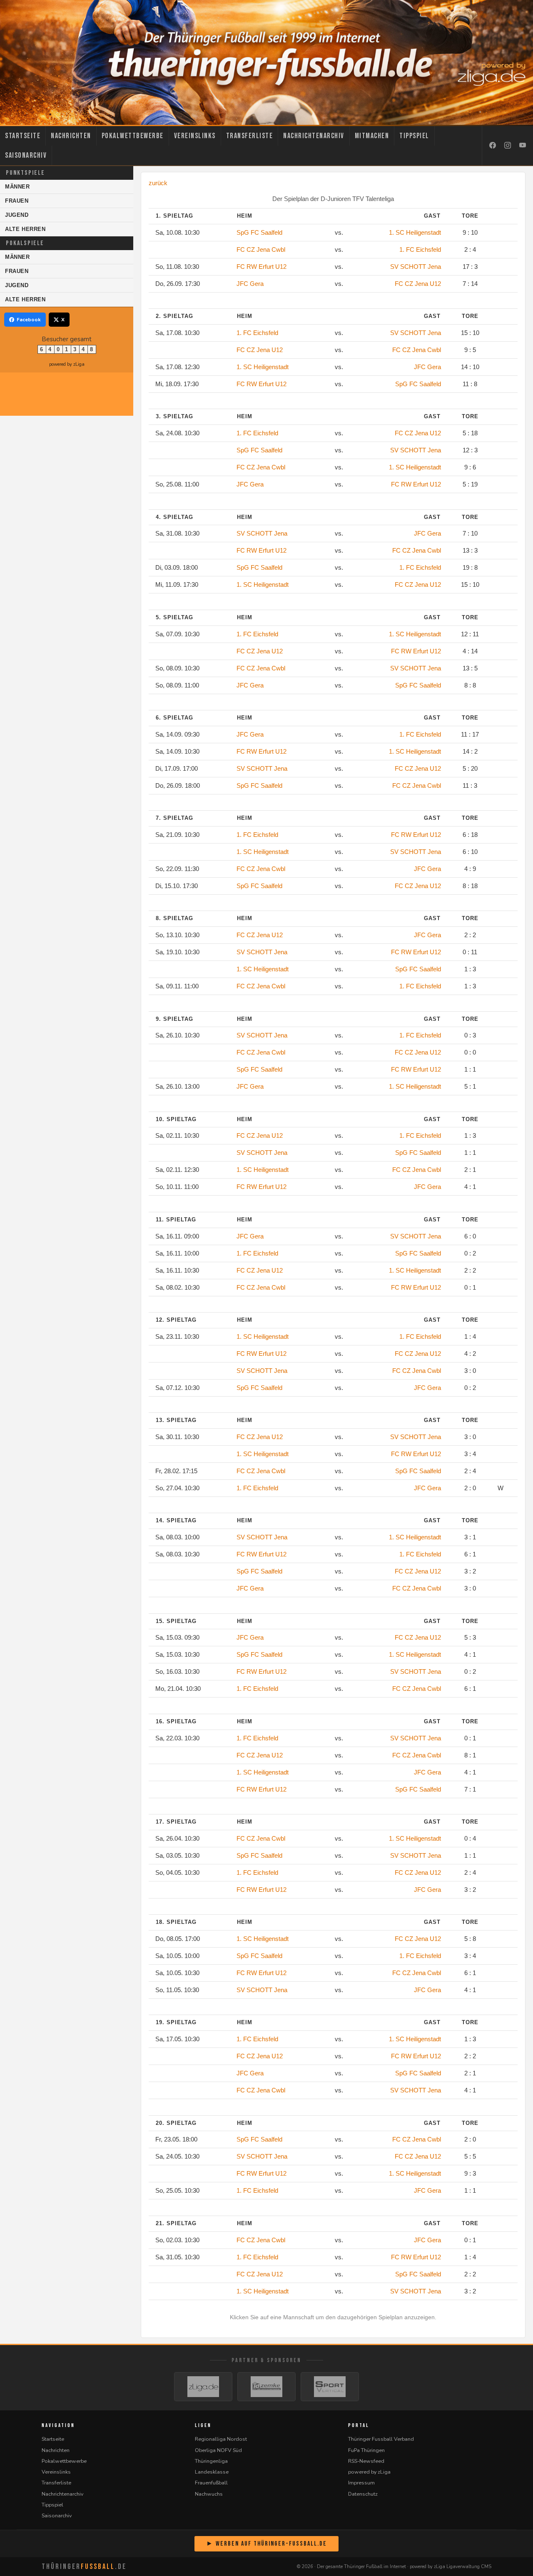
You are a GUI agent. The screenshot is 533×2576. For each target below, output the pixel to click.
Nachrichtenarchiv (314, 136)
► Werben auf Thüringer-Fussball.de (266, 2544)
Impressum (361, 2483)
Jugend (17, 215)
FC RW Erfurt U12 (262, 267)
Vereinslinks (195, 136)
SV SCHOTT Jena (416, 267)
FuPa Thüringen (366, 2450)
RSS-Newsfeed (366, 2461)
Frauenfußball (211, 2483)
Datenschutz (363, 2494)
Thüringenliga (211, 2461)
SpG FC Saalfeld (259, 232)
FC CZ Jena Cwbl (261, 249)
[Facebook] (493, 146)
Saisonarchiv (26, 155)
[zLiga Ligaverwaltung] (203, 2387)
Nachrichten (71, 136)
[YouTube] (523, 146)
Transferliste (250, 136)
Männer (17, 187)
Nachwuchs (209, 2494)
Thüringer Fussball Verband (381, 2439)
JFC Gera (250, 284)
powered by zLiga (67, 364)
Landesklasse (212, 2472)
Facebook (29, 320)
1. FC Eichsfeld (420, 249)
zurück (158, 183)
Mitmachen (372, 136)
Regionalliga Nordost (221, 2439)
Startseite (23, 136)
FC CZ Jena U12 (418, 284)
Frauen (17, 201)
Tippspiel (414, 136)
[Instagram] (508, 146)
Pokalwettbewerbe (133, 136)
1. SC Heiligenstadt (415, 232)
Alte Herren (25, 229)
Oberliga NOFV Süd (218, 2450)
